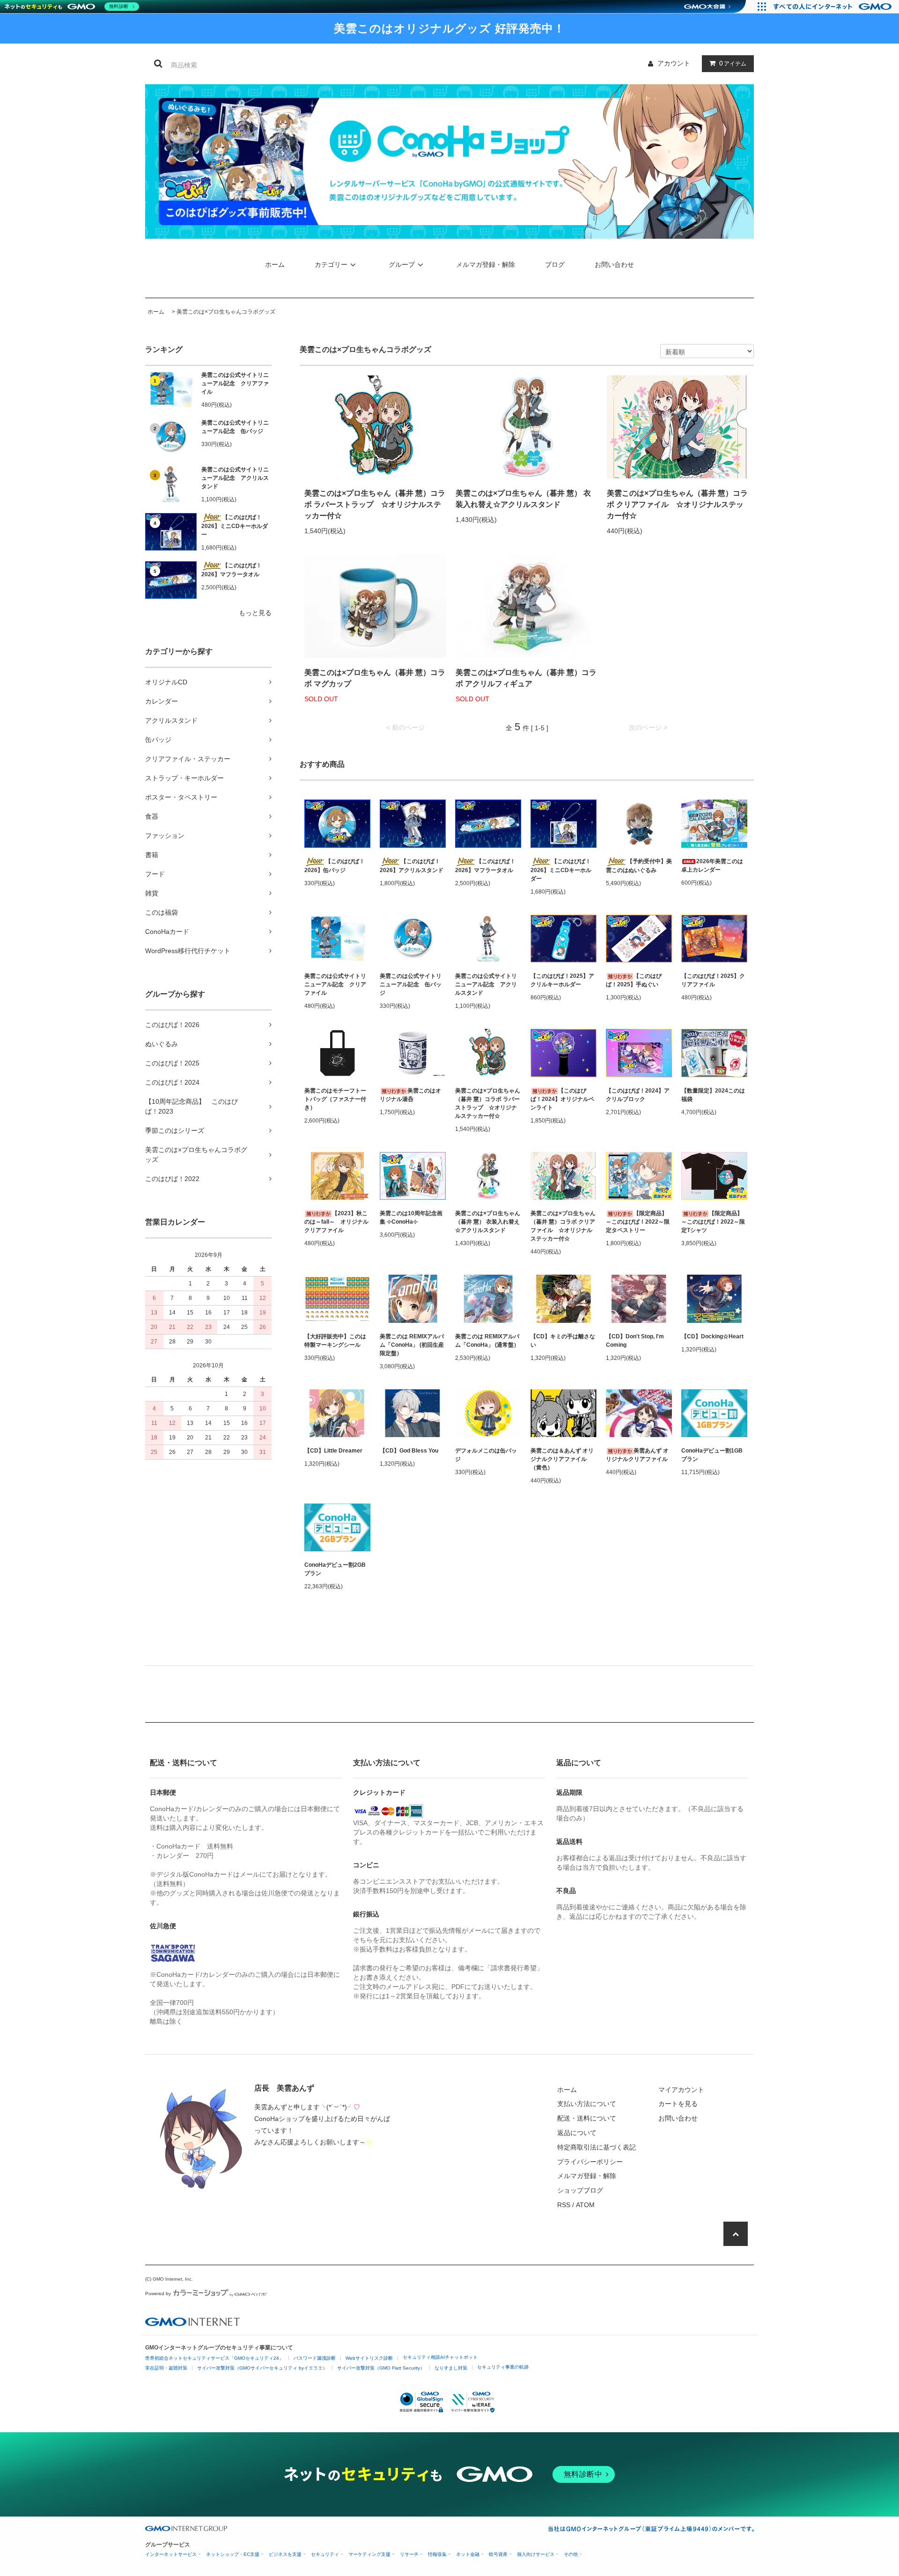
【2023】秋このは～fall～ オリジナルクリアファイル (336, 1222)
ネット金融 (468, 2554)
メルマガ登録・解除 (486, 264)
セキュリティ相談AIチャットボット (440, 2357)
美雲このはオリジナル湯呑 (410, 1095)
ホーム (275, 264)
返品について (577, 2133)
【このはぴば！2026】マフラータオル (232, 570)
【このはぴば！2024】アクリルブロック (638, 1095)
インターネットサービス (171, 2554)
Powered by (158, 2293)
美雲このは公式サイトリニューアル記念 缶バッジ (235, 427)
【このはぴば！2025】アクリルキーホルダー (562, 980)
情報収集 (437, 2554)
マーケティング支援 (369, 2554)
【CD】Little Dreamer (333, 1451)
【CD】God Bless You (409, 1451)
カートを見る (678, 2104)
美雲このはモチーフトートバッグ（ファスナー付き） (335, 1099)
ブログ (555, 264)
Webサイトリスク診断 (369, 2358)
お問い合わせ (614, 264)
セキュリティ (325, 2554)
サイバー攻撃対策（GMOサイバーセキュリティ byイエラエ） (262, 2368)
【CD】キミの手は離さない (563, 1341)
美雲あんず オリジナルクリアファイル (637, 1455)
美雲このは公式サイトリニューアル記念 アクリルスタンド (235, 478)
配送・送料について (587, 2118)
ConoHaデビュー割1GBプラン (712, 1455)
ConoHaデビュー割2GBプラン (335, 1569)
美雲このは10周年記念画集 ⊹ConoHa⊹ (411, 1218)
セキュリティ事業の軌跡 (503, 2367)
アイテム (733, 63)
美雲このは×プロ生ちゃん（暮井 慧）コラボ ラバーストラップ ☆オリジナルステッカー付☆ (375, 504)
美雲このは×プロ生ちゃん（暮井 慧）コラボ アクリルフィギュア (526, 678)
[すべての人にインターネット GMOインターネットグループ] (834, 7)
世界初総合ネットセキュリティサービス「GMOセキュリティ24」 (214, 2358)
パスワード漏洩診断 (315, 2358)
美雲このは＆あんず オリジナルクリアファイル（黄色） (562, 1459)
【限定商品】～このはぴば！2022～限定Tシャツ (713, 1222)
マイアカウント (681, 2090)
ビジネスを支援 (285, 2554)
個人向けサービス (536, 2554)
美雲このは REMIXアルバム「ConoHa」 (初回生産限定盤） (412, 1345)
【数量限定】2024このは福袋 (713, 1095)
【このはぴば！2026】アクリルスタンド (412, 866)
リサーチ (409, 2554)
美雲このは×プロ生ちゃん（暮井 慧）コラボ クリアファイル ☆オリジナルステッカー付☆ (677, 504)
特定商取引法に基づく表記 (597, 2147)
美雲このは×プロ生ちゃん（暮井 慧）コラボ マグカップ (375, 678)
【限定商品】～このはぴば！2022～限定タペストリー (638, 1222)
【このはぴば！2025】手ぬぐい (634, 980)
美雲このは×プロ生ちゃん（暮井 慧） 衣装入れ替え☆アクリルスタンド (523, 499)
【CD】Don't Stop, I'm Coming (635, 1341)
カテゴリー (331, 264)
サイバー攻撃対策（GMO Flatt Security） (381, 2368)
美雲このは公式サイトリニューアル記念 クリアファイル (235, 383)
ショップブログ (580, 2190)
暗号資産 (498, 2554)
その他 (571, 2554)
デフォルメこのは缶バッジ (486, 1455)
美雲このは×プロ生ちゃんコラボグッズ (226, 312)
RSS (564, 2205)
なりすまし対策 (451, 2368)
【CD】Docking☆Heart (712, 1336)
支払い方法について (587, 2104)
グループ (402, 264)
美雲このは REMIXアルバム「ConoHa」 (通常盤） (487, 1341)
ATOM (585, 2205)
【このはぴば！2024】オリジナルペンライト (562, 1099)
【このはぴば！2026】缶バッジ (335, 866)
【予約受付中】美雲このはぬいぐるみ (639, 866)
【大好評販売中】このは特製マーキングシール (335, 1341)
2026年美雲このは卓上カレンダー (712, 866)
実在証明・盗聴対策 (166, 2368)
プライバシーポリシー (590, 2162)
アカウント (674, 63)
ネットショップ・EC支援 (233, 2554)
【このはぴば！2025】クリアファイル (713, 980)
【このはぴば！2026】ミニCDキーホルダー (235, 526)
